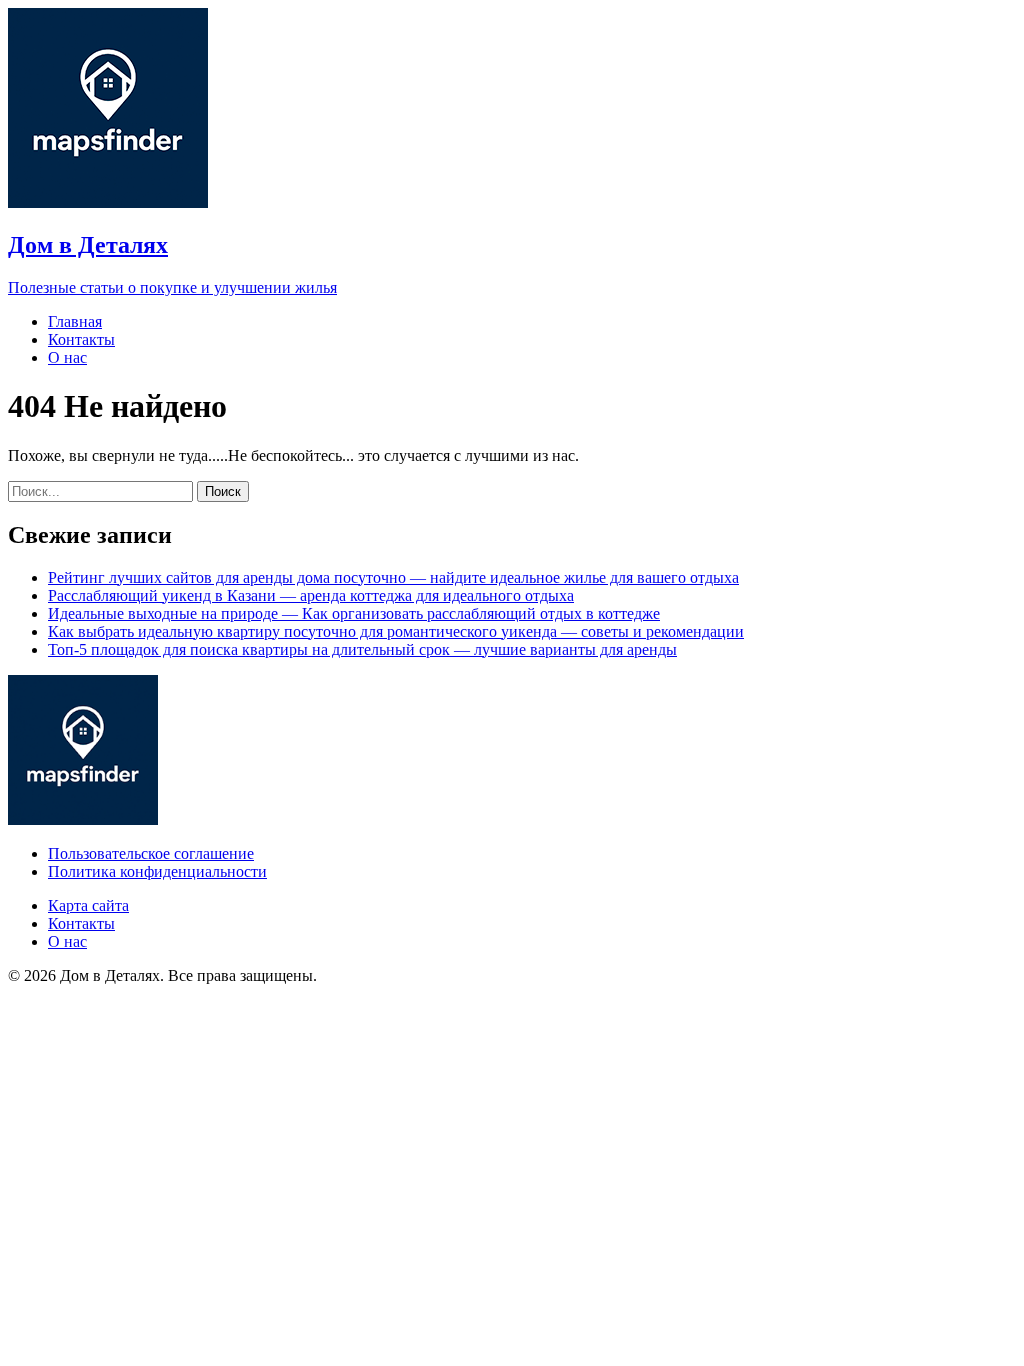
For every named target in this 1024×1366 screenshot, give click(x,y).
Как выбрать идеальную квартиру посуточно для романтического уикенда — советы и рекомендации (396, 631)
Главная (75, 321)
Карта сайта (88, 905)
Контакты (81, 339)
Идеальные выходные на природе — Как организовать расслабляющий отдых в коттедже (354, 613)
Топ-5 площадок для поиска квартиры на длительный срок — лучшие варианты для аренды (362, 649)
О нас (67, 357)
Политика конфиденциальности (157, 871)
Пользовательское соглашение (151, 853)
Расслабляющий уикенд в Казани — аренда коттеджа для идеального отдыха (311, 595)
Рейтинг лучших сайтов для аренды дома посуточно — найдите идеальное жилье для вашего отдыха (393, 577)
